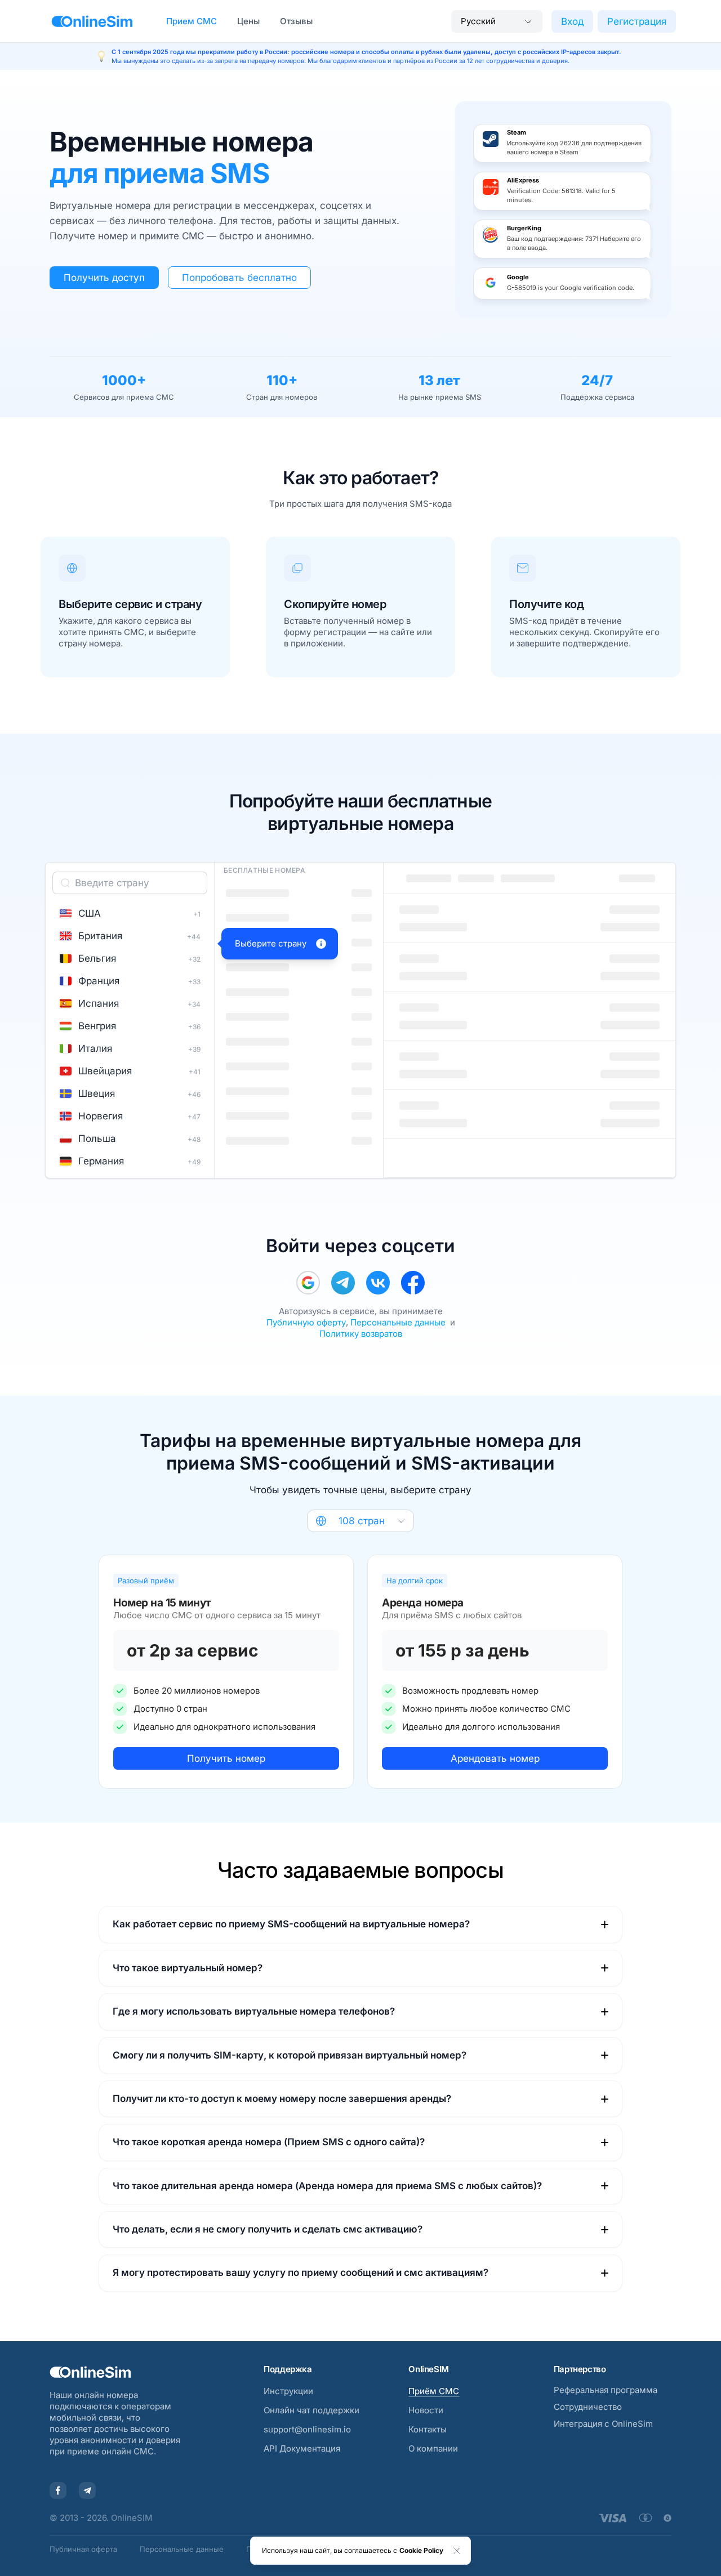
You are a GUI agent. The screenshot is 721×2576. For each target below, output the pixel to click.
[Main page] (92, 21)
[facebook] (413, 1283)
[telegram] (343, 1283)
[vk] (378, 1283)
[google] (308, 1283)
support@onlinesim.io (307, 2429)
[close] (457, 2551)
